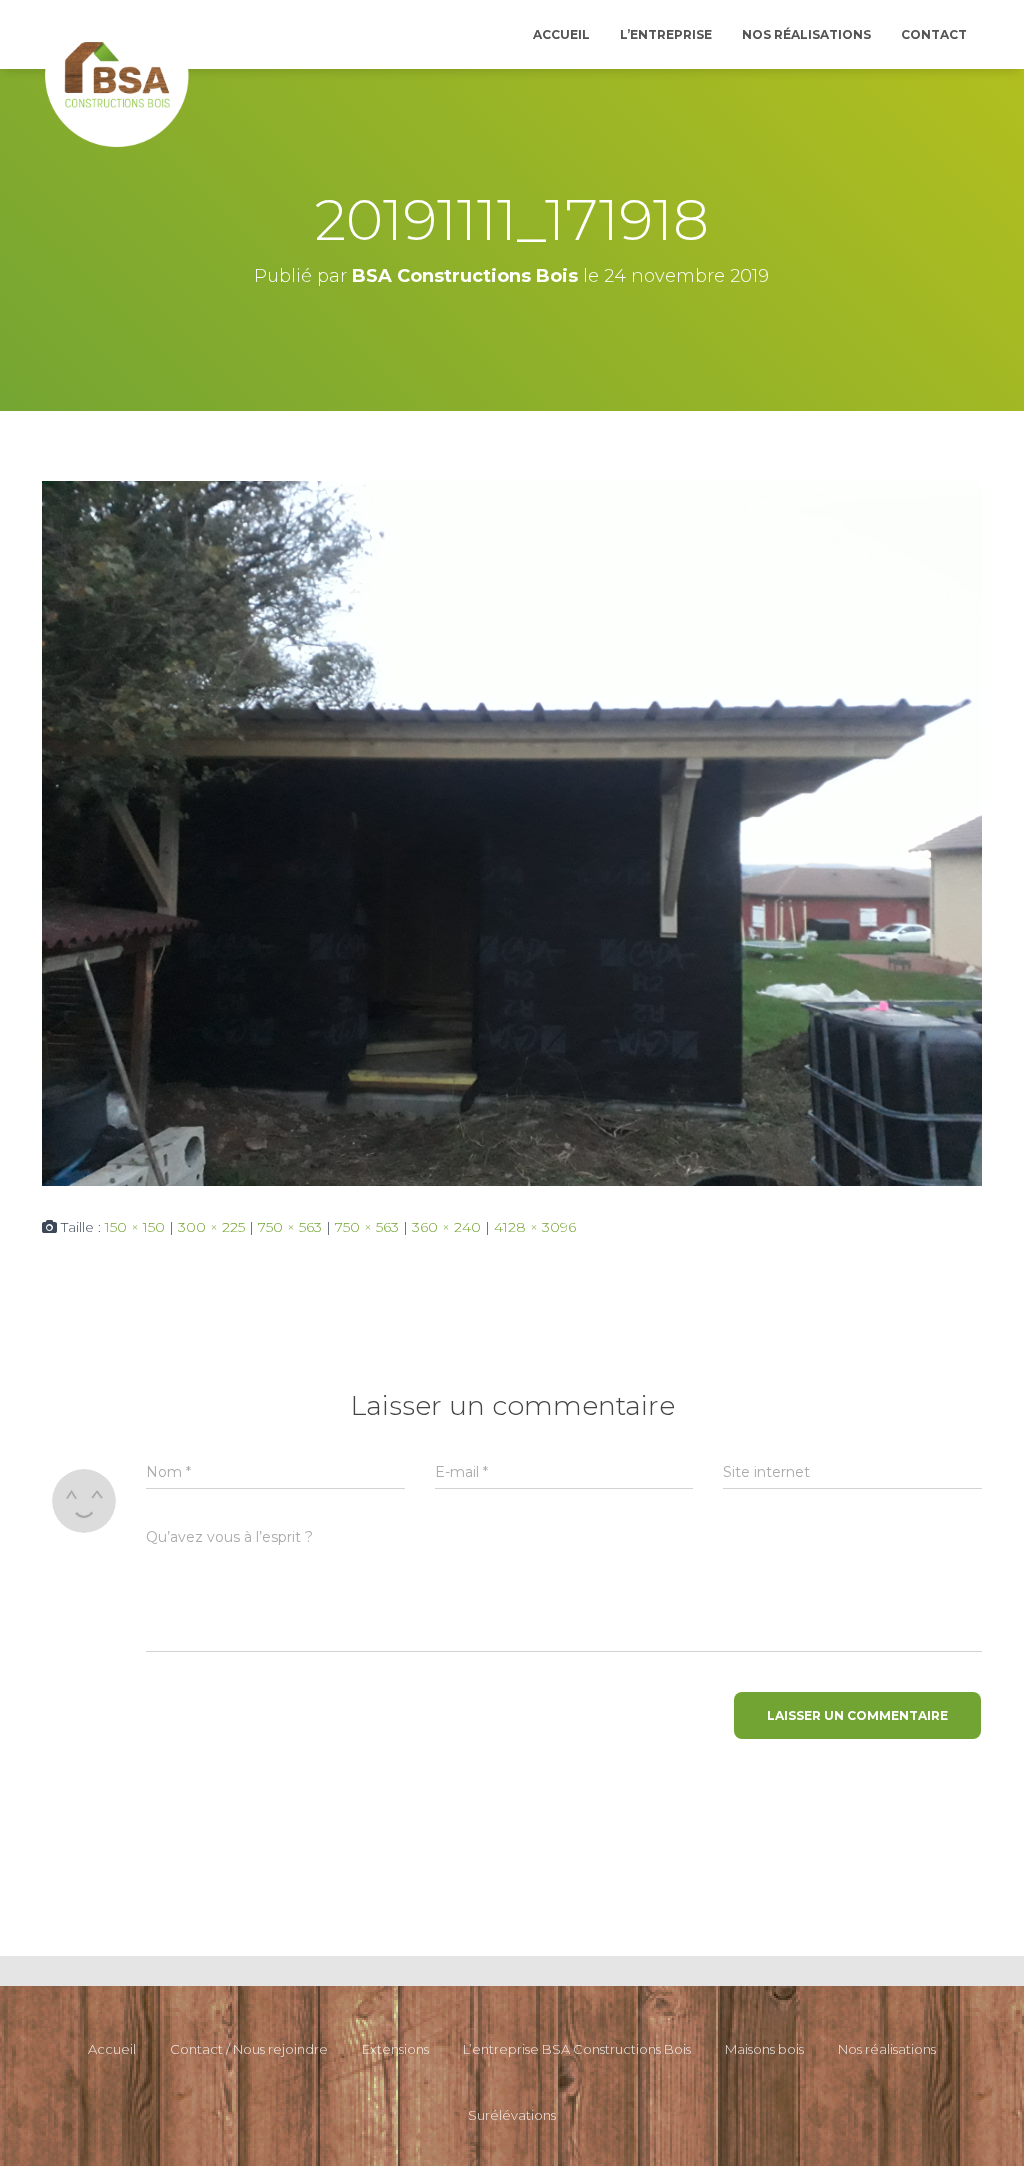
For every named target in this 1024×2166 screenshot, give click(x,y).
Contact (934, 34)
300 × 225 (211, 1227)
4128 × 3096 (535, 1227)
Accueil (561, 34)
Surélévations (512, 2115)
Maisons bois (764, 2049)
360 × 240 (446, 1227)
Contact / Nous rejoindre (249, 2049)
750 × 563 (290, 1227)
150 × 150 (135, 1227)
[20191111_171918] (512, 832)
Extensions (395, 2049)
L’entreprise (666, 34)
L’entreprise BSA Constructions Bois (577, 2049)
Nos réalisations (806, 34)
